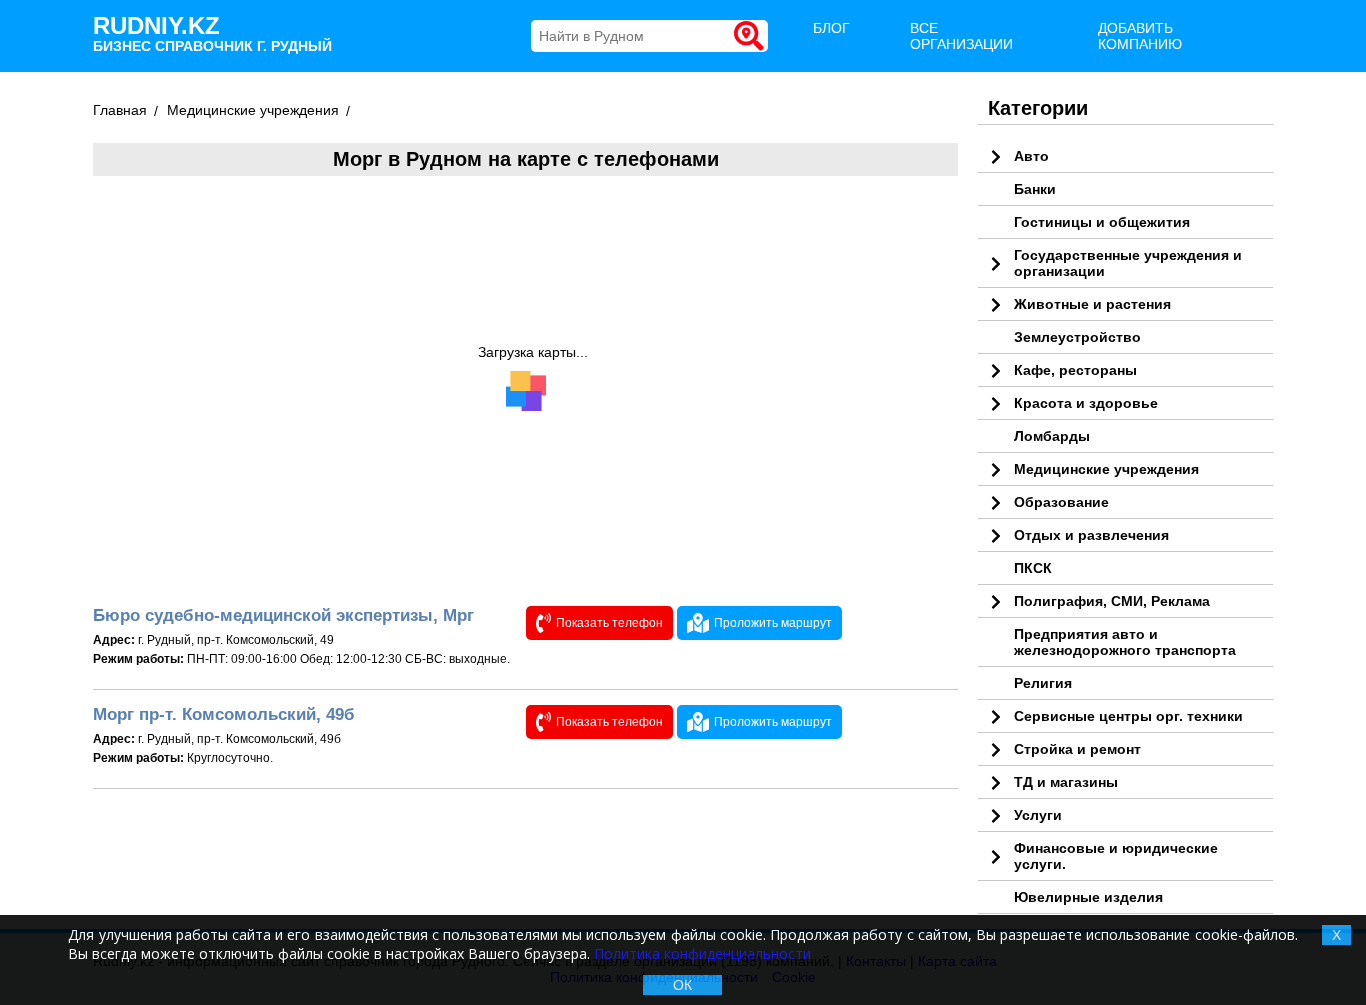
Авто (1031, 156)
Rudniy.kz (212, 33)
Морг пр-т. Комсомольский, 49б (224, 714)
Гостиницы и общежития (1102, 222)
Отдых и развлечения (1091, 535)
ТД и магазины (1066, 782)
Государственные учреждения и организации (1128, 263)
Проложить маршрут (773, 623)
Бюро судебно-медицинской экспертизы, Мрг (283, 615)
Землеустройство (1077, 337)
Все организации (961, 36)
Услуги (1038, 815)
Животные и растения (1092, 304)
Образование (1061, 502)
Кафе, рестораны (1075, 370)
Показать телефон (609, 623)
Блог (831, 28)
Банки (1035, 189)
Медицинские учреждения (1106, 469)
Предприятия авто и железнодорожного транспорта (1125, 642)
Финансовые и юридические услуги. (1116, 856)
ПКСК (1033, 568)
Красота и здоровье (1086, 403)
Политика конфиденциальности (702, 953)
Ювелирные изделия (1088, 897)
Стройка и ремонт (1077, 749)
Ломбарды (1052, 436)
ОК (682, 985)
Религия (1043, 683)
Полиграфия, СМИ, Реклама (1112, 601)
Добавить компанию (1140, 36)
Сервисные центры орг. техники (1128, 716)
